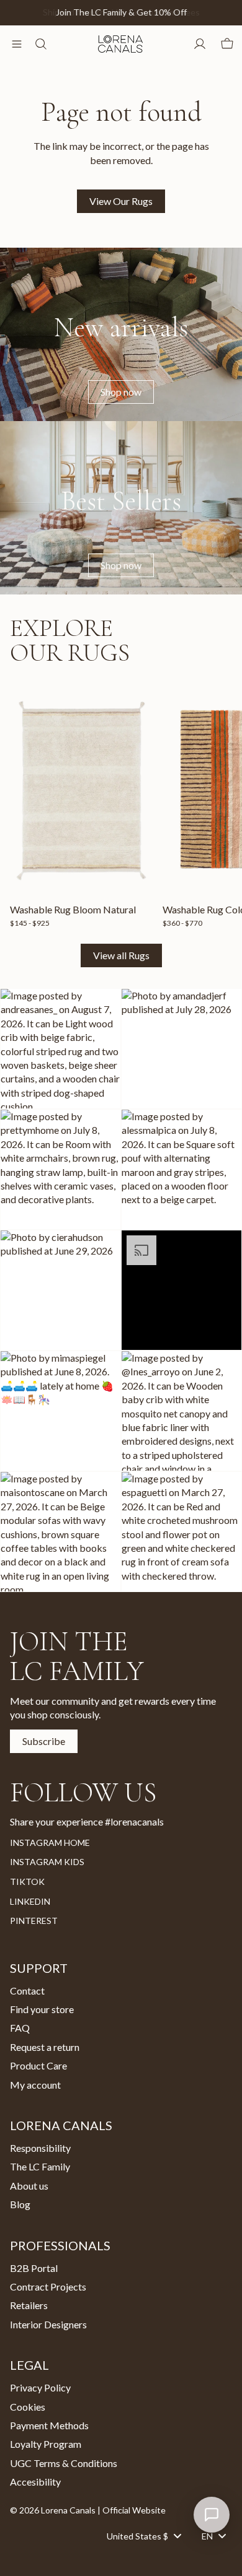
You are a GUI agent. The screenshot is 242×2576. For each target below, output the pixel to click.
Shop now (121, 392)
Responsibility (40, 2148)
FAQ (20, 2028)
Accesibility (35, 2482)
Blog (20, 2204)
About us (29, 2186)
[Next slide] (218, 804)
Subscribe (44, 1741)
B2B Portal (34, 2268)
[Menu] (17, 44)
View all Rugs (121, 955)
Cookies (28, 2407)
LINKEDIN (30, 1901)
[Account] (200, 44)
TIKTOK (27, 1882)
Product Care (38, 2065)
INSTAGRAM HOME (50, 1843)
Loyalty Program (46, 2444)
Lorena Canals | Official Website (103, 2510)
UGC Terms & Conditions (64, 2463)
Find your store (42, 2009)
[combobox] (144, 2536)
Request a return (45, 2047)
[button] (60, 1049)
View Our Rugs (121, 201)
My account (35, 2085)
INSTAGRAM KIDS (47, 1862)
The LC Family (40, 2167)
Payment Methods (49, 2425)
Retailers (29, 2305)
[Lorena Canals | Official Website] (120, 44)
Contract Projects (48, 2287)
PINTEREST (34, 1921)
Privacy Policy (40, 2387)
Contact (27, 1991)
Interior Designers (48, 2324)
